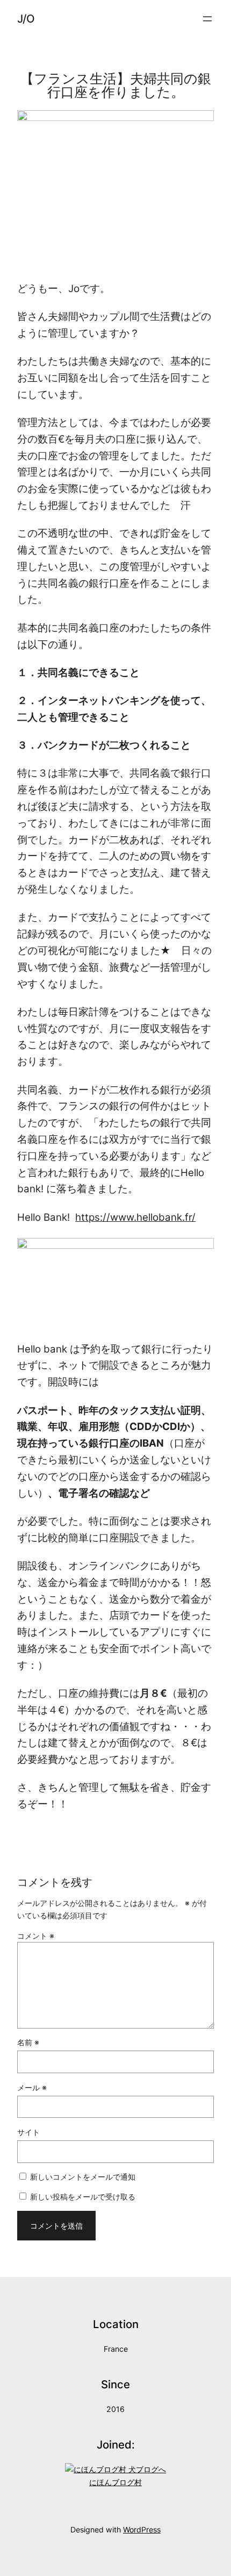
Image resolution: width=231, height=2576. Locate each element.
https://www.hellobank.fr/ (135, 1217)
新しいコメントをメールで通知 (83, 2177)
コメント (36, 1936)
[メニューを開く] (207, 19)
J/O (26, 19)
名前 (28, 2042)
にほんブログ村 (115, 2482)
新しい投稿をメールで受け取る (83, 2197)
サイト (28, 2132)
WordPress (142, 2529)
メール (32, 2087)
